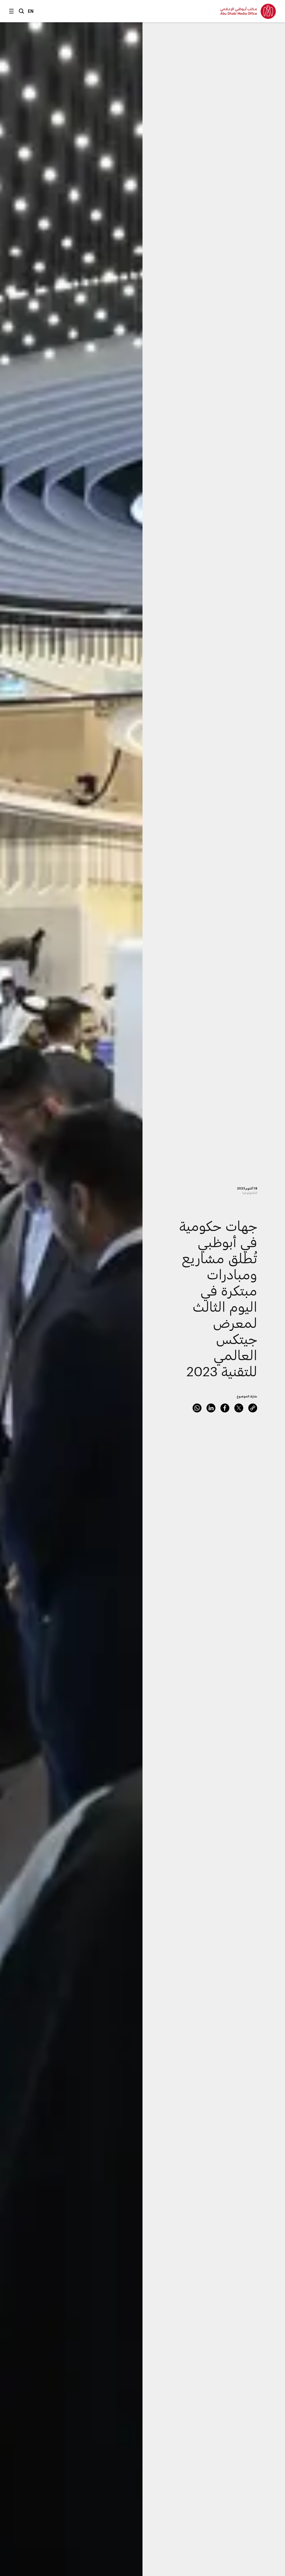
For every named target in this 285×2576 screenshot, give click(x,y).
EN (31, 11)
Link (253, 1408)
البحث (21, 11)
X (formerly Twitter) (239, 1408)
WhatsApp (197, 1408)
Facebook (225, 1408)
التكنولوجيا (250, 1193)
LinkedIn (211, 1408)
